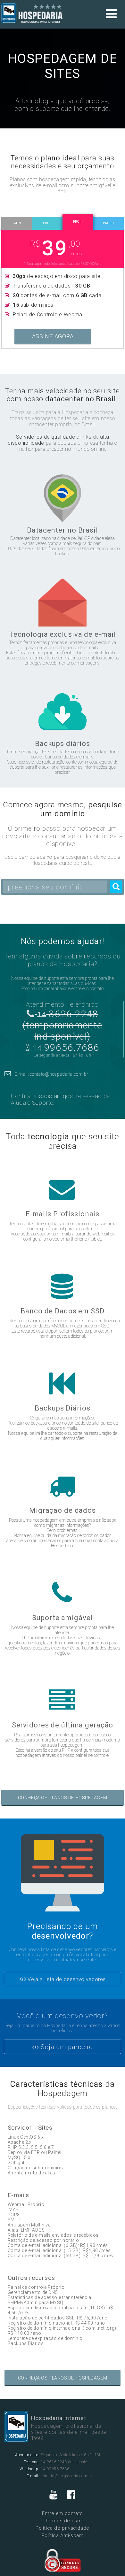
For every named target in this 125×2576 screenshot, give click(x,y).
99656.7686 (66, 1047)
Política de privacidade (63, 2528)
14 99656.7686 (55, 2469)
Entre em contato (63, 2513)
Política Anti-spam (63, 2535)
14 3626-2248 (54, 2462)
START (17, 223)
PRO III (108, 223)
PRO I (47, 223)
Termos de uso (63, 2521)
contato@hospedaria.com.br (66, 2476)
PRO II (78, 222)
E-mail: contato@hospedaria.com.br (51, 1074)
